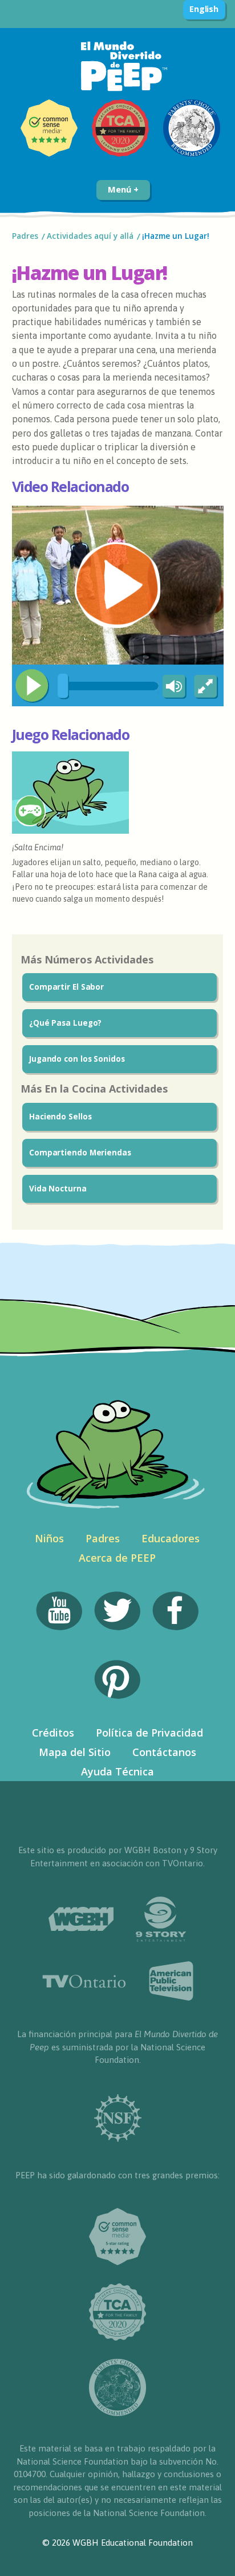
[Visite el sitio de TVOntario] (84, 1981)
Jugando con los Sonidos (77, 1059)
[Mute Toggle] (172, 687)
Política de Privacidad (149, 1733)
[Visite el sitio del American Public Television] (171, 1981)
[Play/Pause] (32, 686)
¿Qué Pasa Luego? (65, 1023)
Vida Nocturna (58, 1189)
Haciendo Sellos (60, 1117)
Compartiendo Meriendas (80, 1153)
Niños (49, 1538)
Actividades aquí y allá (90, 236)
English (204, 9)
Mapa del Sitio (75, 1752)
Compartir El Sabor (66, 987)
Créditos (53, 1733)
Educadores (171, 1538)
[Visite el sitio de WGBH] (81, 1919)
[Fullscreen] (206, 687)
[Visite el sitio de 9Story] (161, 1919)
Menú (121, 189)
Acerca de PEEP (117, 1558)
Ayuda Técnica (117, 1771)
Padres (25, 236)
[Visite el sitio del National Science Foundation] (118, 2118)
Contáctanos (164, 1752)
